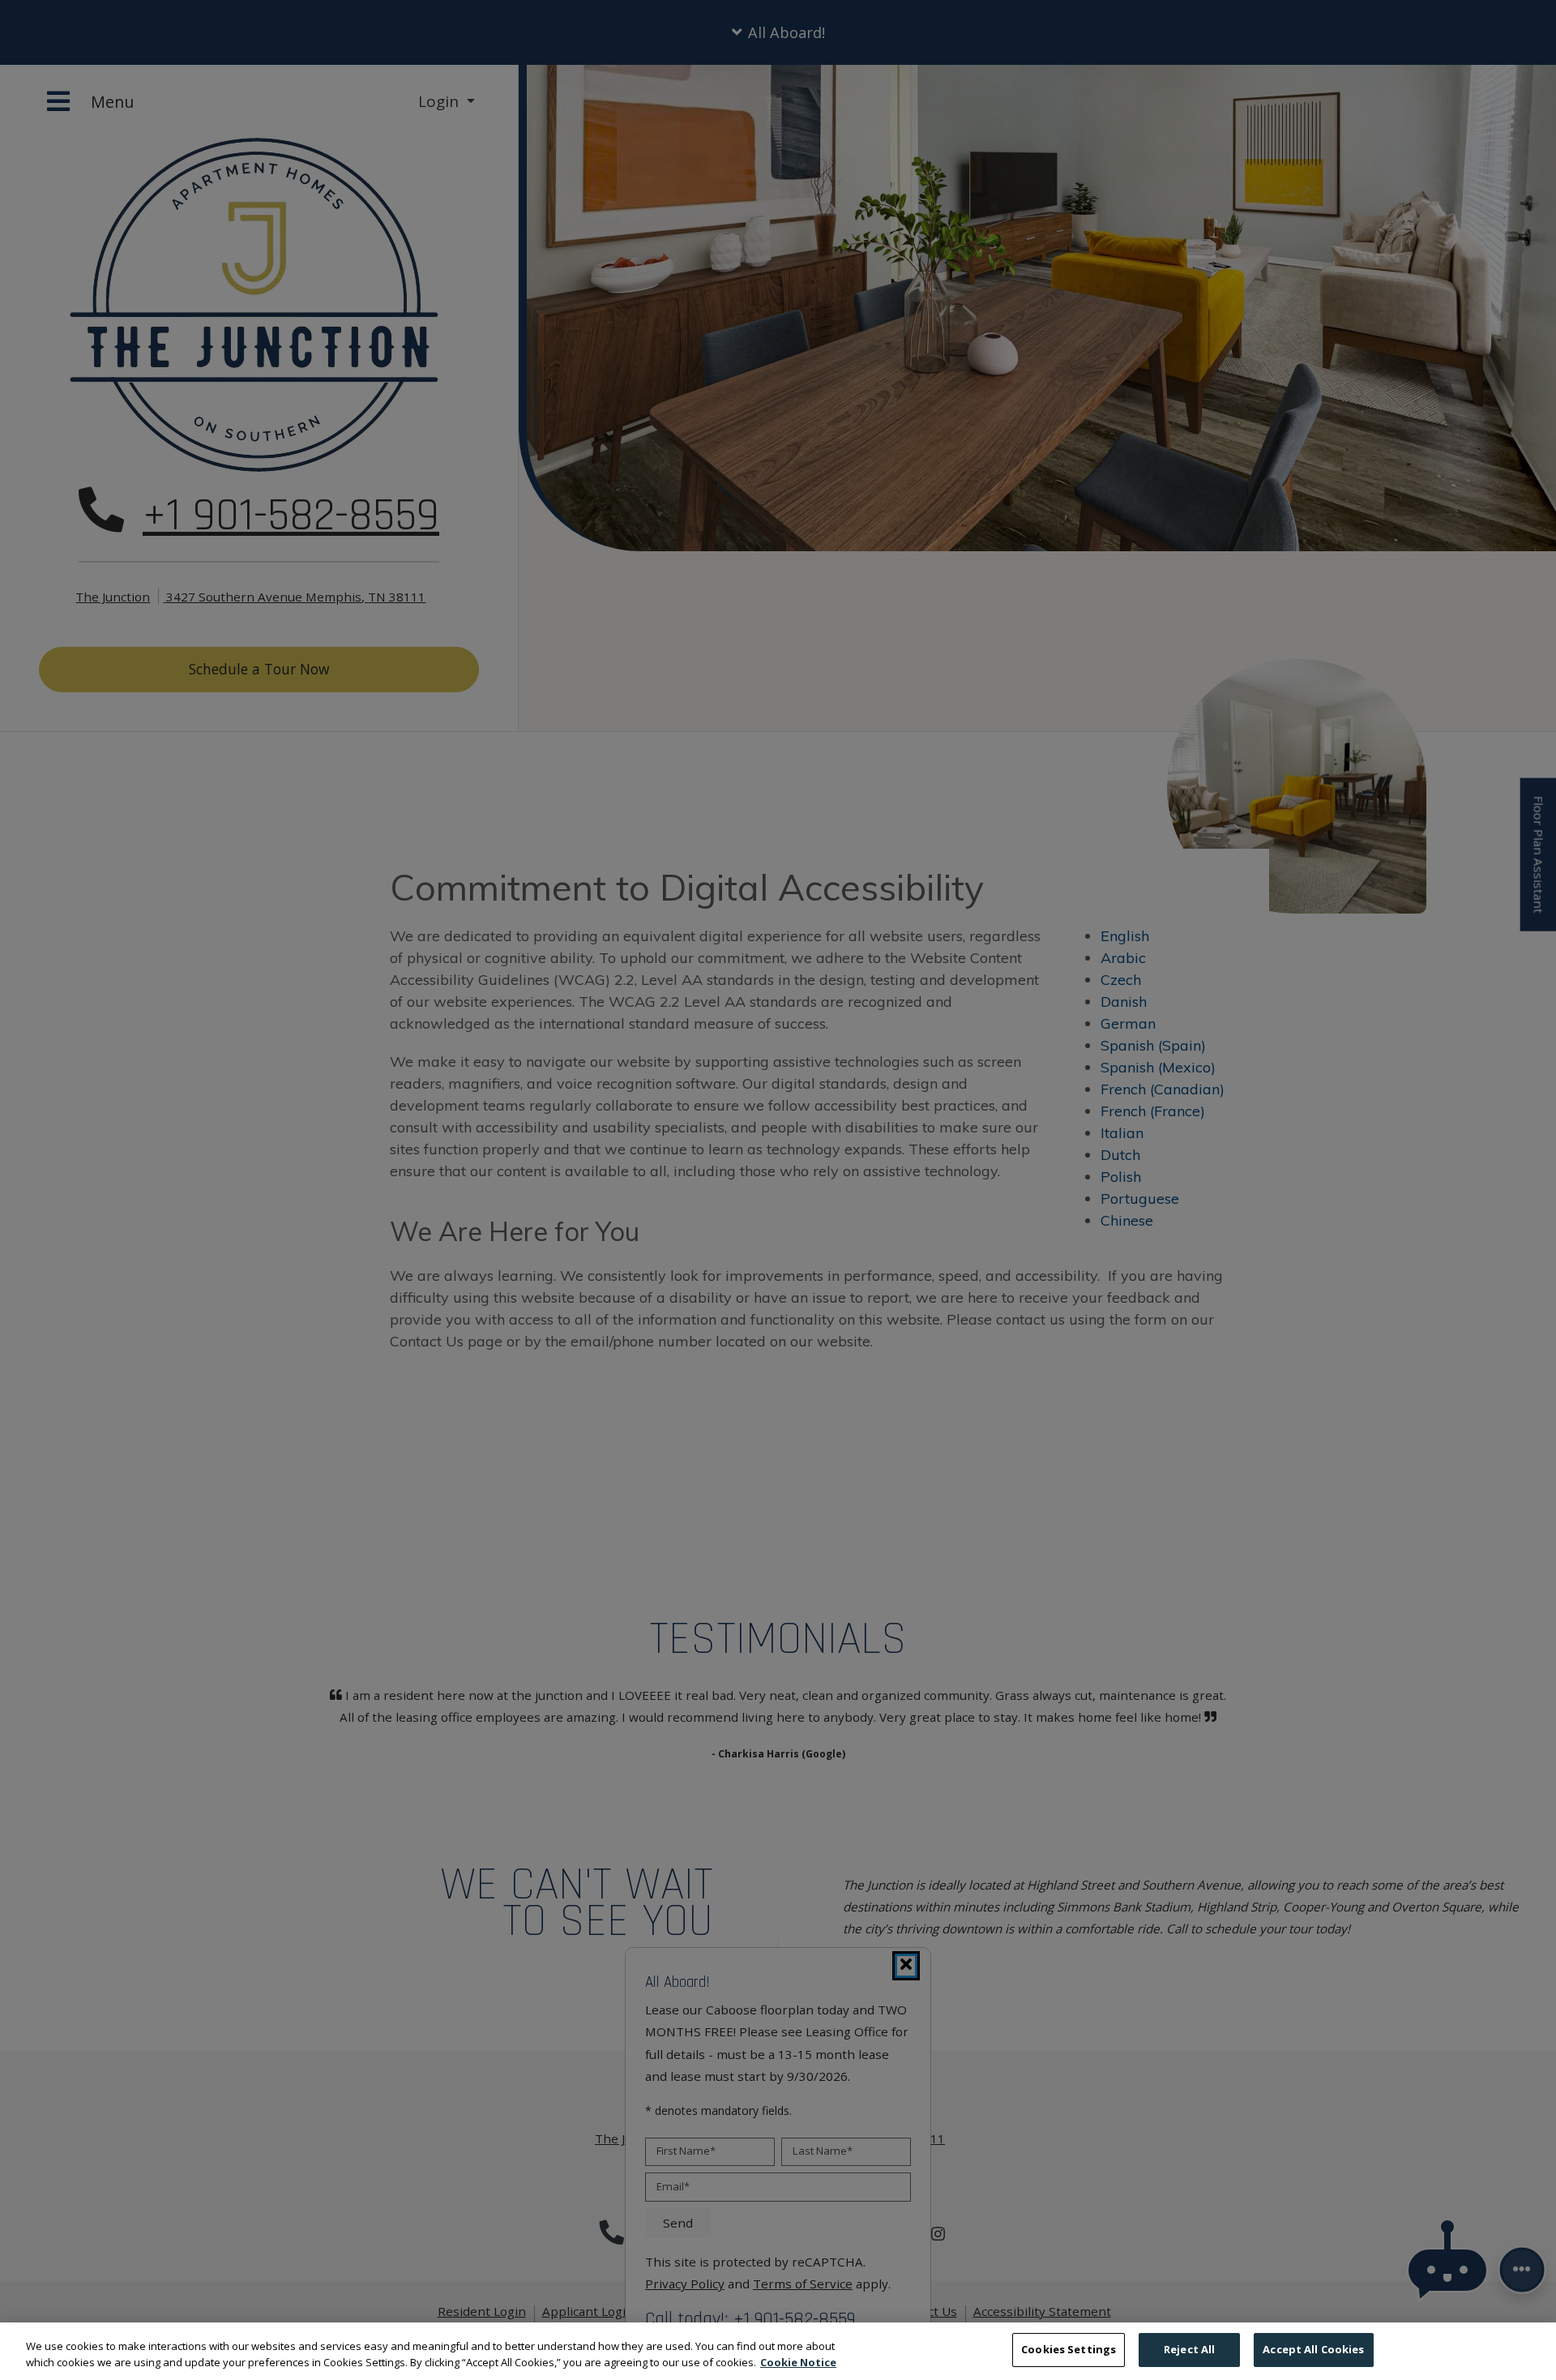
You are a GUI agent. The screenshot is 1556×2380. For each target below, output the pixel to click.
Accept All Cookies (1313, 2349)
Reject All (1189, 2349)
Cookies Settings (1069, 2349)
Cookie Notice (798, 2362)
